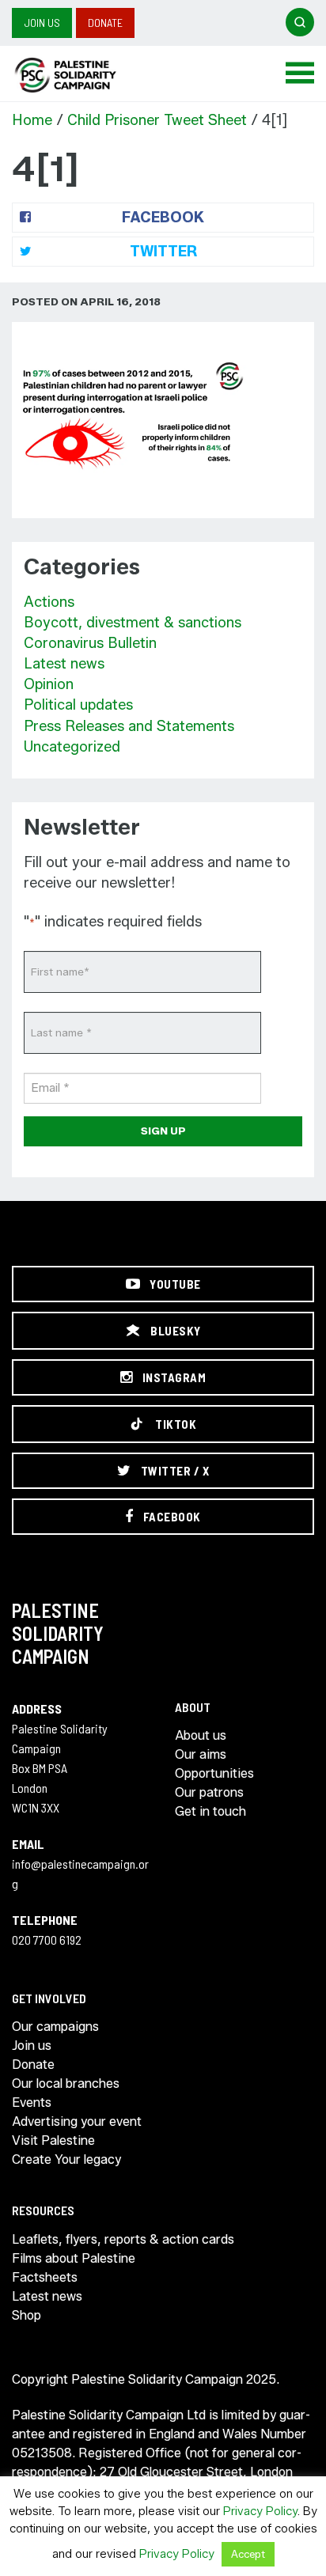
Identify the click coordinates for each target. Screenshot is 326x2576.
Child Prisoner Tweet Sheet (157, 120)
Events (32, 2102)
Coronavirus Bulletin (90, 643)
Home (32, 120)
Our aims (201, 1754)
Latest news (64, 664)
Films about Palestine (74, 2258)
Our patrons (209, 1792)
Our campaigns (55, 2027)
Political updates (78, 705)
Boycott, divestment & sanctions (133, 623)
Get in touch (210, 1811)
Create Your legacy (66, 2159)
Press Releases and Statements (129, 726)
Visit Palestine (53, 2140)
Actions (49, 602)
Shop (27, 2315)
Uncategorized (72, 747)
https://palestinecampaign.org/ (83, 75)
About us (201, 1735)
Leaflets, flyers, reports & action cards (123, 2239)
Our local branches (66, 2084)
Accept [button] (248, 2554)
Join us (42, 23)
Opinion (49, 684)
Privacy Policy (260, 2511)
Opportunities (214, 1773)
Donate (105, 23)
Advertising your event (77, 2121)
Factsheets (45, 2277)
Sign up (163, 1131)
